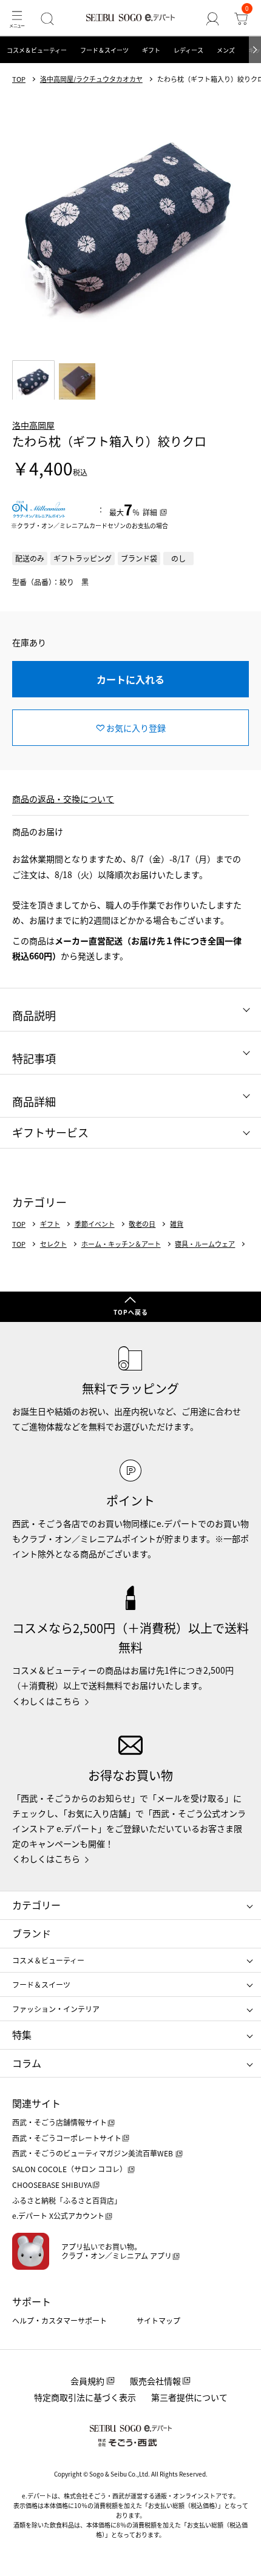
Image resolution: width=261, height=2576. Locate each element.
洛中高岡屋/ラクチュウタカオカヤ (91, 79)
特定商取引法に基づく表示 (85, 2397)
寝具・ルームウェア (205, 1244)
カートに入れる (130, 679)
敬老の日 (142, 1224)
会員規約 (87, 2381)
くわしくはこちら (46, 1701)
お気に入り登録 (136, 728)
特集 (22, 2034)
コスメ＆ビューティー (37, 50)
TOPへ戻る (131, 1312)
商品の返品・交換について (63, 799)
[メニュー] (17, 18)
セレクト (53, 1244)
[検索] (47, 18)
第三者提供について (189, 2397)
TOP (19, 79)
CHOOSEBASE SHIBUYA (52, 2185)
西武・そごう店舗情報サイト (59, 2122)
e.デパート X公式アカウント (58, 2215)
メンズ (226, 50)
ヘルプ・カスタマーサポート (59, 2320)
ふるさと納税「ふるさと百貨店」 (67, 2200)
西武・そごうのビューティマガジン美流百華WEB (93, 2153)
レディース (188, 50)
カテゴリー (36, 1905)
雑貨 (177, 1224)
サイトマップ (158, 2320)
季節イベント (95, 1224)
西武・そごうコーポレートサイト (67, 2138)
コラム (27, 2063)
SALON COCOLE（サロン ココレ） (69, 2169)
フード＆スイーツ (104, 50)
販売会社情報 (155, 2381)
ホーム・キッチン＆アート (121, 1244)
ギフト (151, 50)
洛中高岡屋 (33, 425)
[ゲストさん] (213, 18)
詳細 (150, 512)
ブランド (32, 1933)
